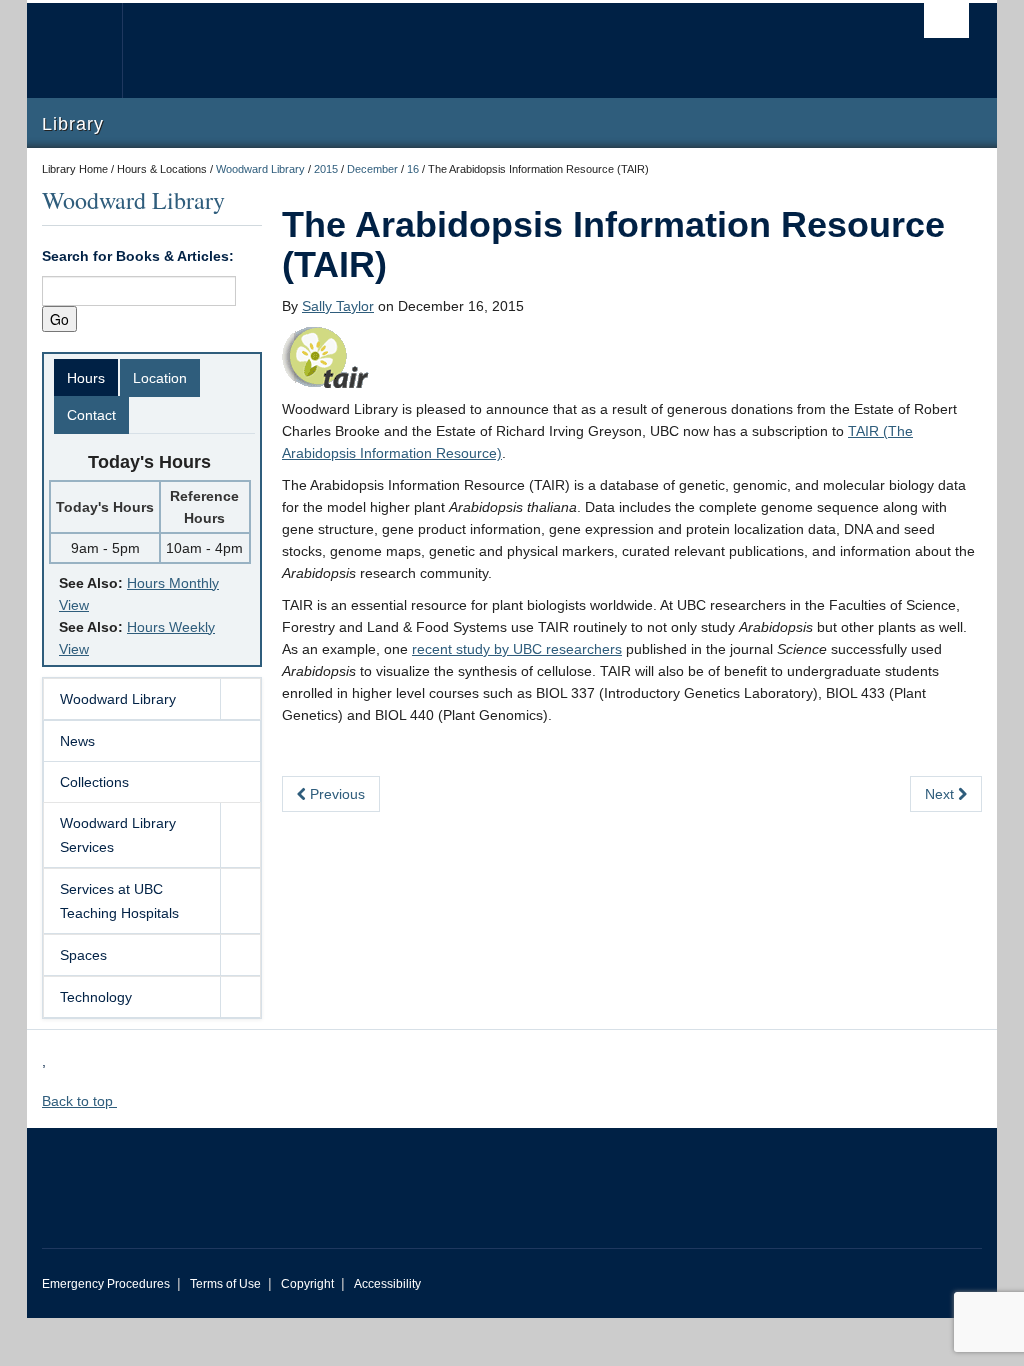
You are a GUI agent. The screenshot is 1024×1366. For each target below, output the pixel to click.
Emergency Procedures (106, 1284)
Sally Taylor (338, 306)
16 (413, 169)
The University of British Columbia (89, 50)
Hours (86, 378)
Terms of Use (225, 1284)
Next (941, 794)
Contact (91, 415)
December (372, 169)
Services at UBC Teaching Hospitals (119, 901)
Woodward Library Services (118, 835)
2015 (326, 169)
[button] (240, 699)
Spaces (83, 955)
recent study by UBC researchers (517, 649)
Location (160, 378)
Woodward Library (260, 169)
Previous (335, 794)
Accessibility (387, 1284)
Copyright (307, 1284)
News (77, 741)
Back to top (79, 1101)
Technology (96, 997)
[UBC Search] (946, 20)
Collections (94, 782)
